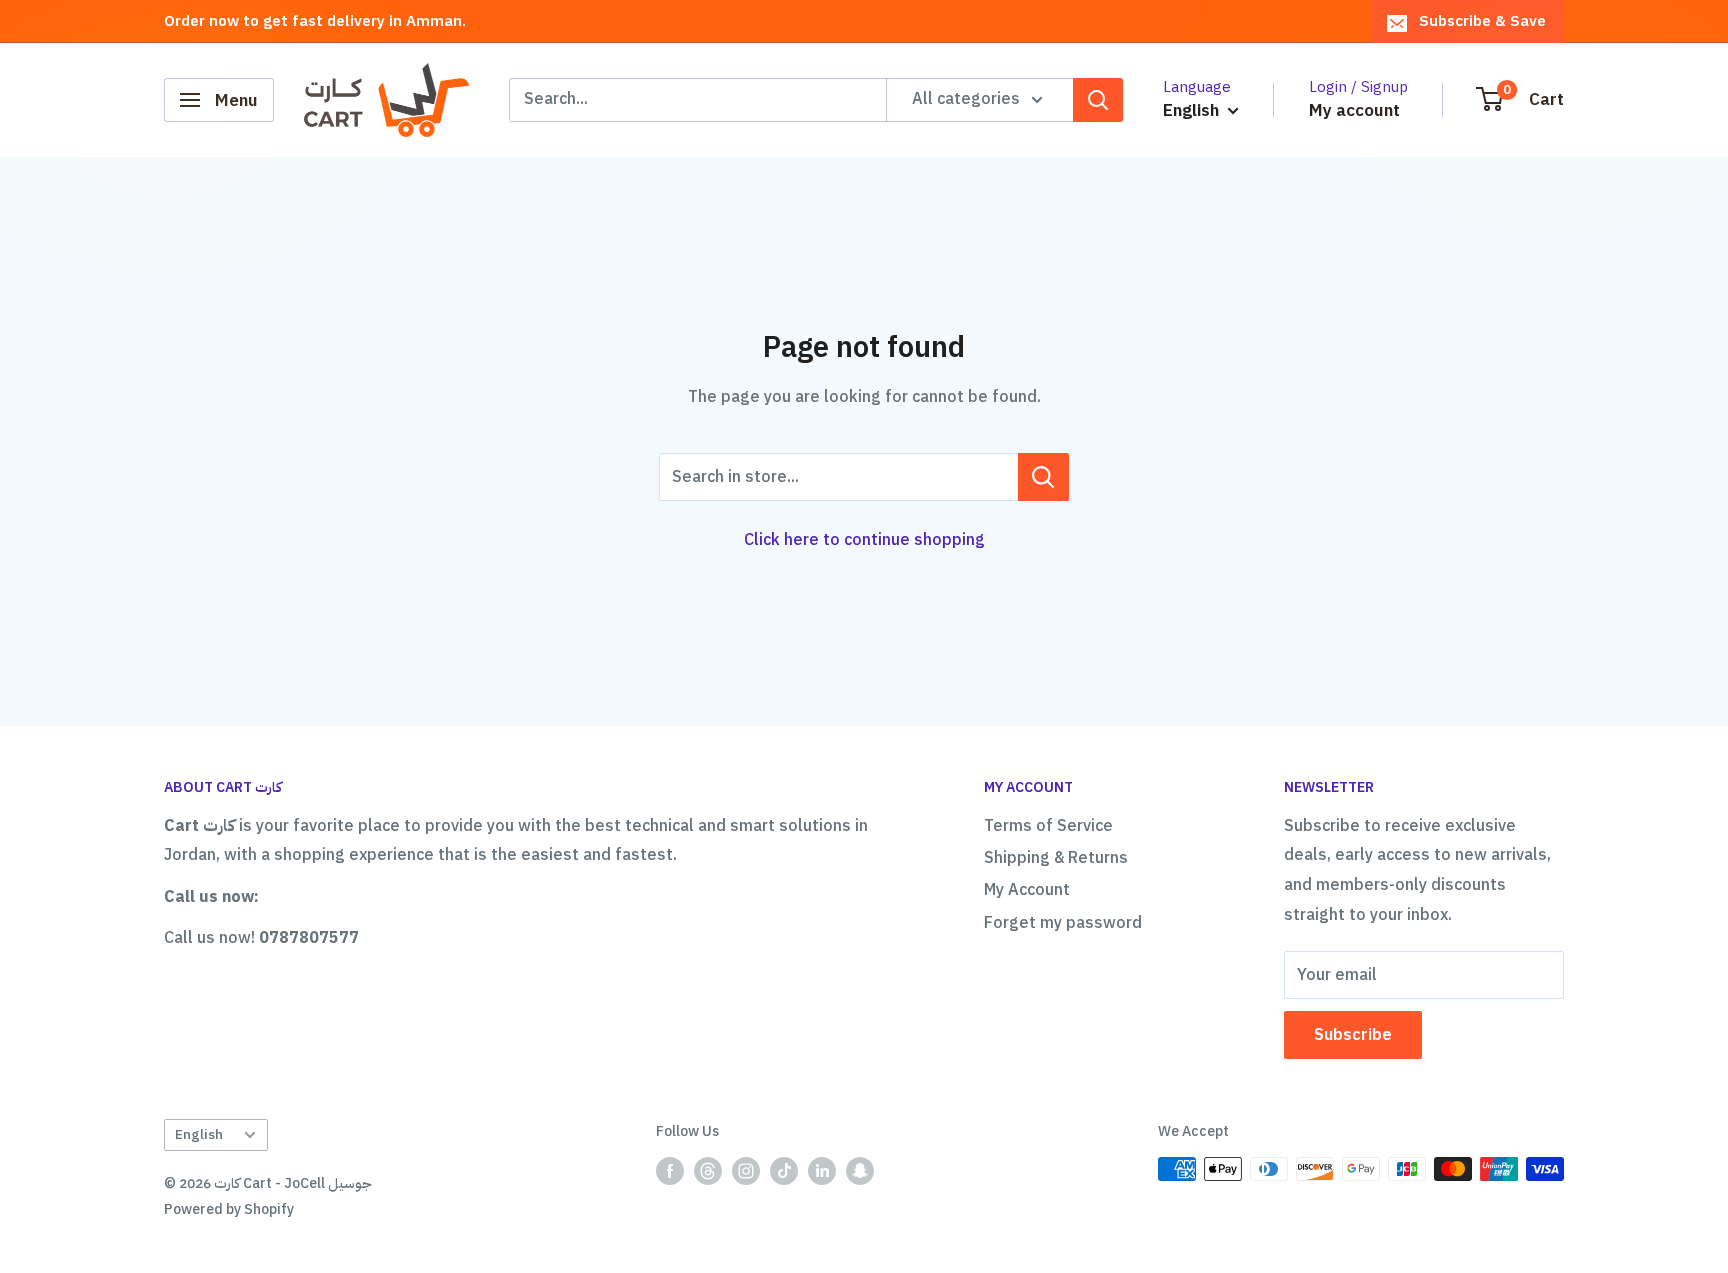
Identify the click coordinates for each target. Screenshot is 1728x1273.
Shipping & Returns (1056, 858)
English (199, 1134)
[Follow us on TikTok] (784, 1171)
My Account (1027, 890)
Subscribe (1353, 1035)
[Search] (1098, 100)
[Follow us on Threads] (708, 1171)
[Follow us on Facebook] (670, 1171)
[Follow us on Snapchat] (860, 1171)
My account (1354, 110)
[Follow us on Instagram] (746, 1171)
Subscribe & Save (1482, 21)
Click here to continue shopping (864, 540)
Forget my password (1063, 923)
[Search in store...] (1043, 477)
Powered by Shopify (229, 1209)
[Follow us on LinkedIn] (822, 1171)
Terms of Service (1048, 826)
